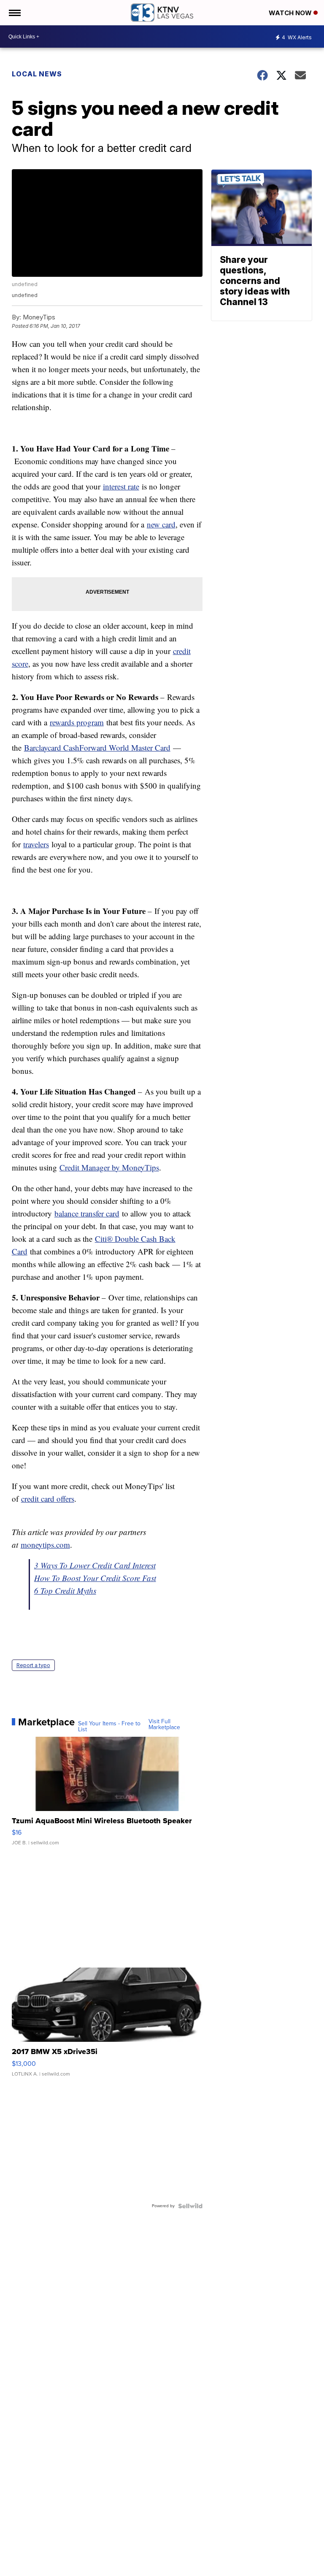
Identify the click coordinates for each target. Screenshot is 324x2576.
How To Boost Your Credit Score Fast (95, 1578)
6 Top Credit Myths (65, 1591)
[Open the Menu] (14, 13)
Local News (37, 74)
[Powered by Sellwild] (190, 2206)
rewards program (77, 722)
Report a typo (33, 1665)
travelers (36, 844)
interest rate (121, 486)
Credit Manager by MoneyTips (109, 1167)
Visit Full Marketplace (164, 1725)
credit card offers (48, 1499)
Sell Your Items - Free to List (109, 1727)
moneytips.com (45, 1545)
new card (161, 524)
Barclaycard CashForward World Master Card (97, 747)
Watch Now (291, 13)
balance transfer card (87, 1213)
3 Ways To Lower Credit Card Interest (95, 1565)
